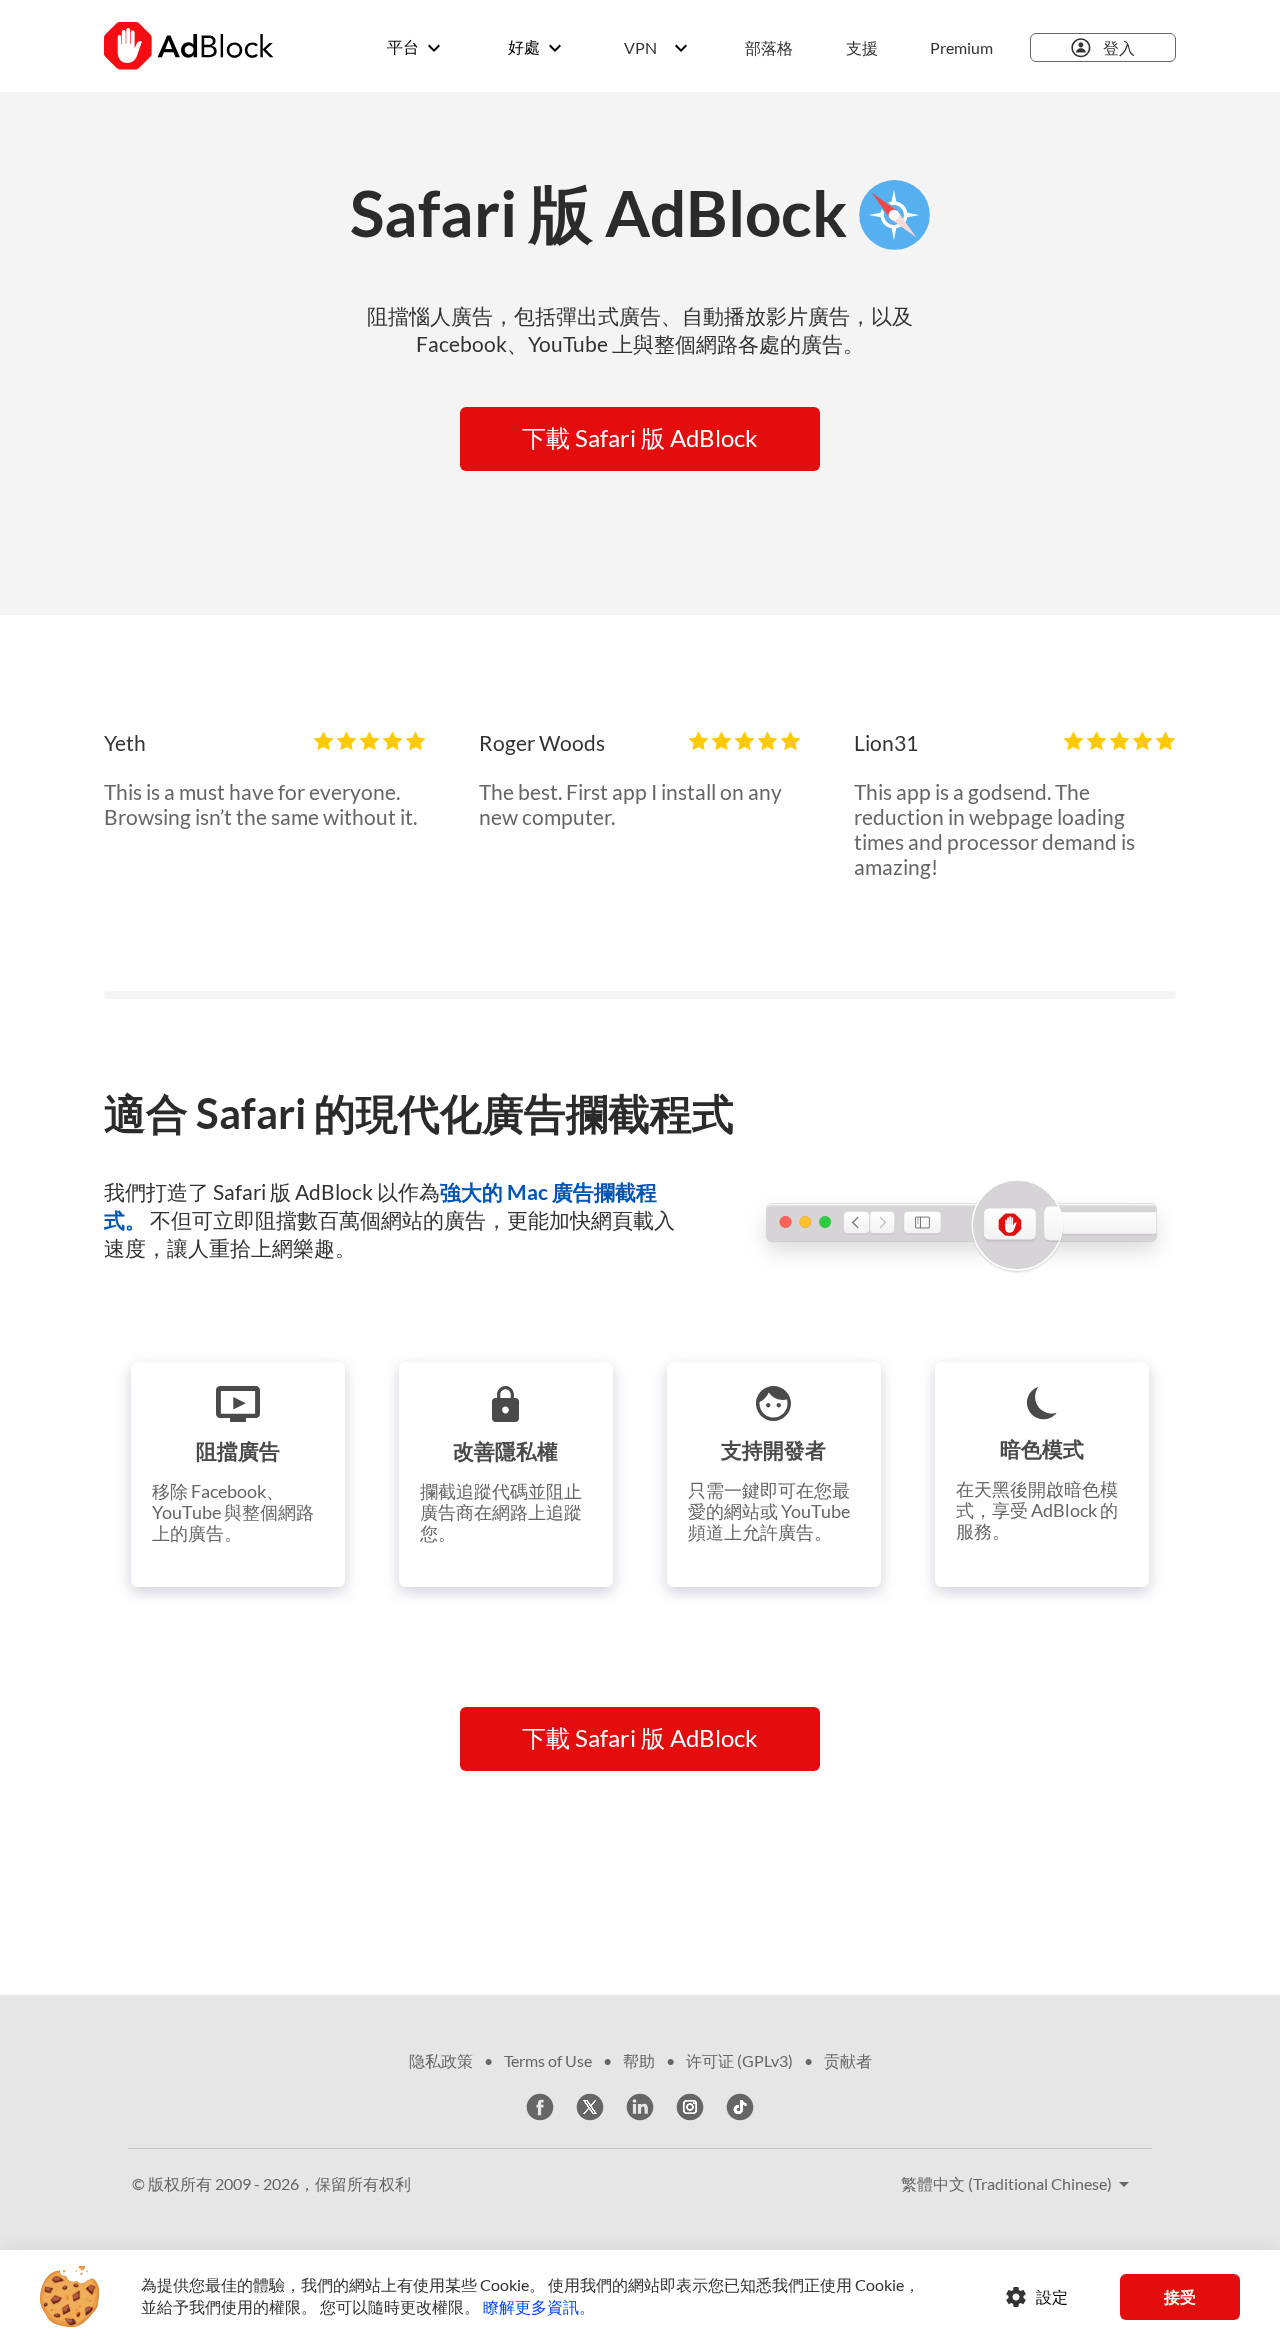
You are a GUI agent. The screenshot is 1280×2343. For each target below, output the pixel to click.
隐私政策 (441, 2060)
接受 (1180, 2296)
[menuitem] (771, 48)
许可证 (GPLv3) (739, 2060)
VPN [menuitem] (640, 47)
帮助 (639, 2060)
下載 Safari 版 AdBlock (640, 437)
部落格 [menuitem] (769, 47)
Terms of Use (548, 2060)
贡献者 (848, 2060)
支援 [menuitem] (862, 47)
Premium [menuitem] (961, 47)
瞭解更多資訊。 (539, 2306)
